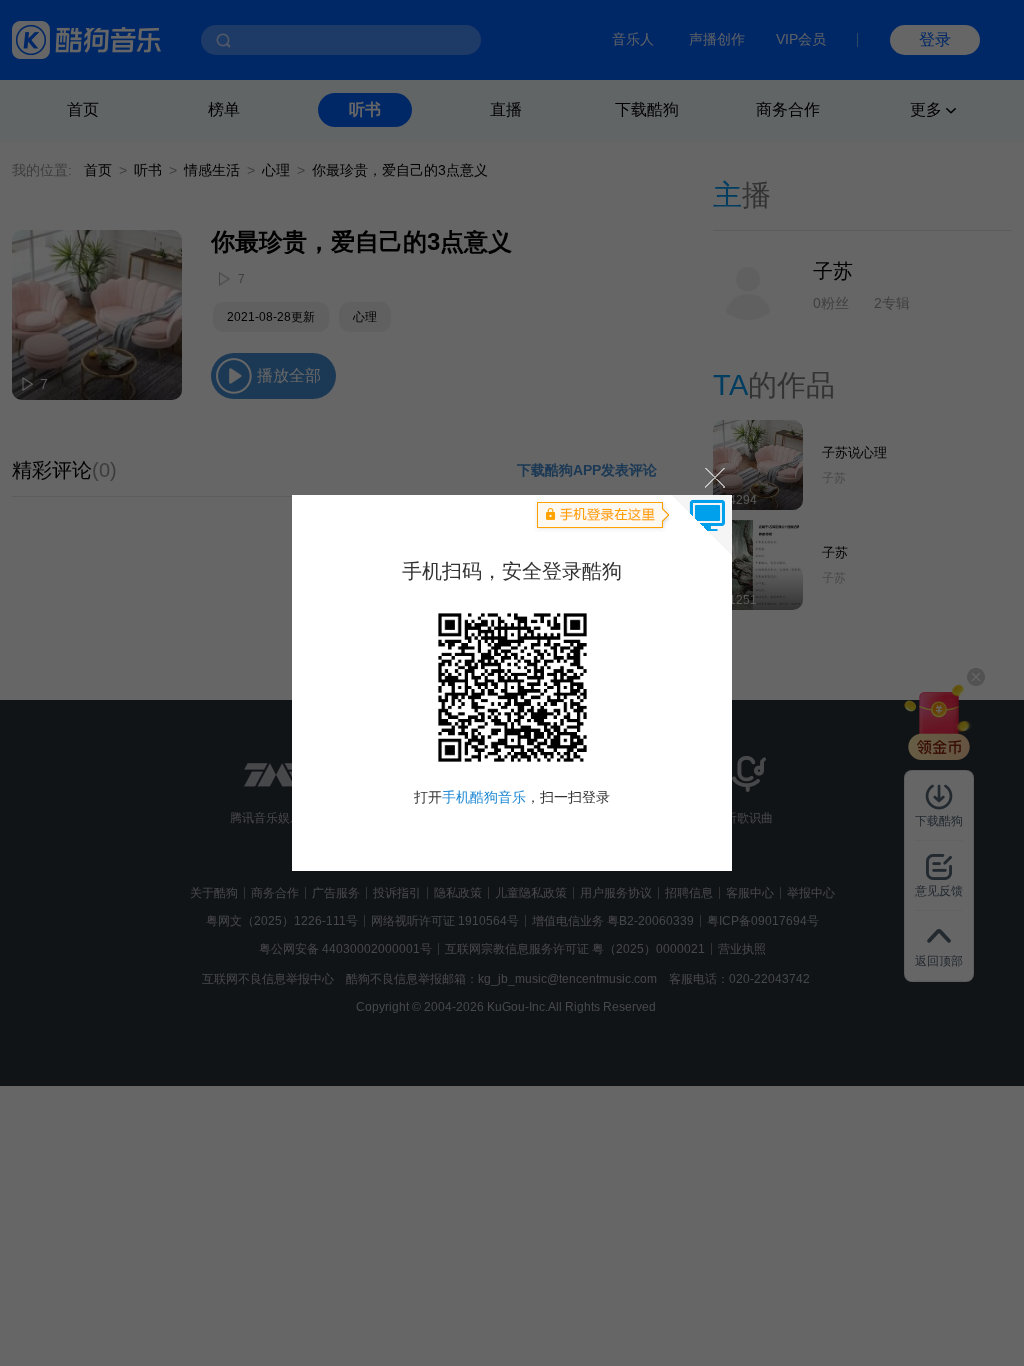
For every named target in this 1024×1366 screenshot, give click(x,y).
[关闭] (713, 476)
